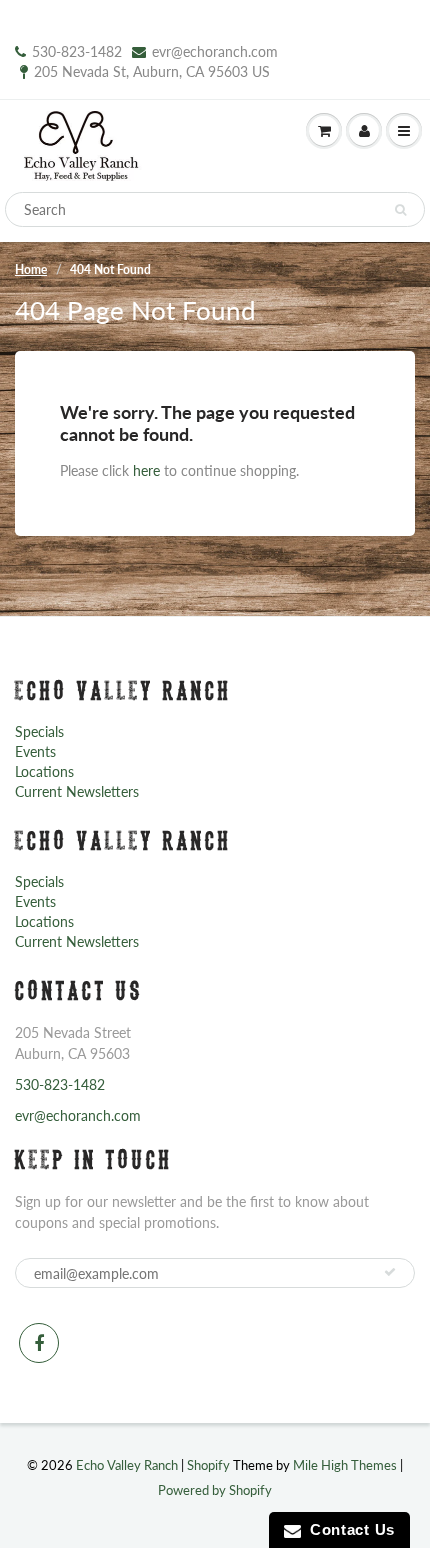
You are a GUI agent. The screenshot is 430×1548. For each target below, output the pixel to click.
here (146, 470)
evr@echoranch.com (215, 51)
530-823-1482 (77, 51)
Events (35, 751)
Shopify (208, 1465)
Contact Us (348, 1529)
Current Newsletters (77, 791)
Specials (39, 731)
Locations (44, 771)
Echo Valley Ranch (127, 1465)
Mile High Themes (345, 1465)
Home (31, 269)
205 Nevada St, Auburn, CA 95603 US (152, 71)
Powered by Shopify (215, 1490)
